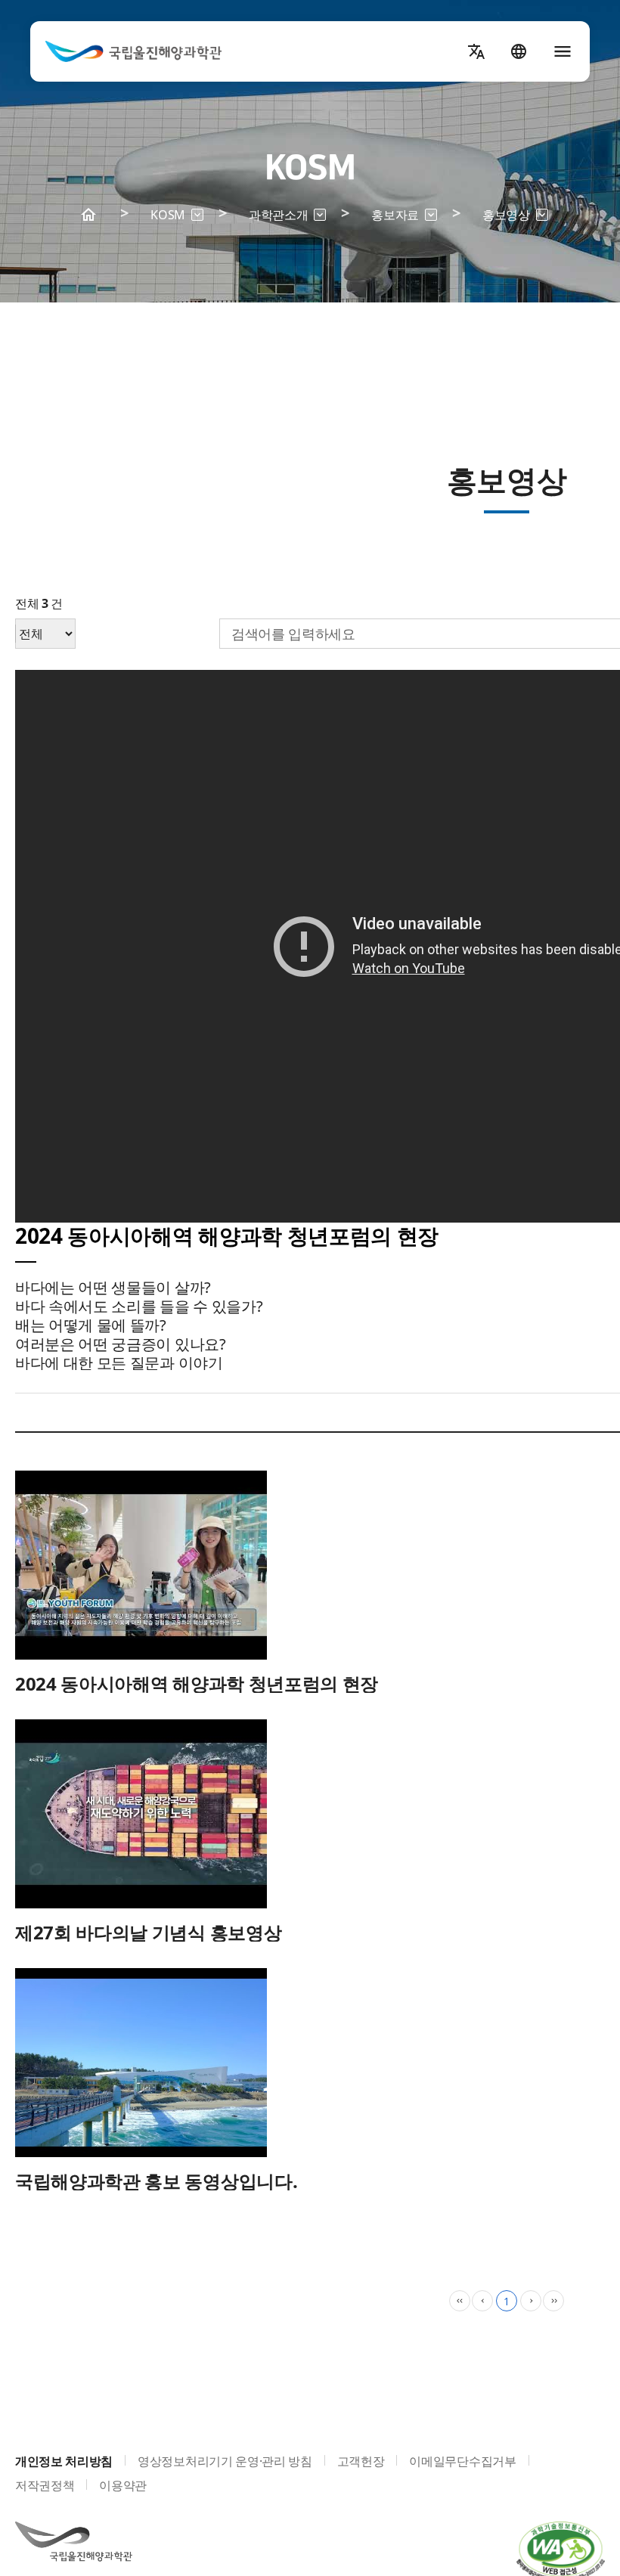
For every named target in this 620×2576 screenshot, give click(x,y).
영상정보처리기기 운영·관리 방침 (225, 2461)
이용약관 (123, 2485)
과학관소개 (287, 218)
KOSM (177, 218)
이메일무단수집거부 (462, 2461)
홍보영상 (515, 218)
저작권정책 (45, 2485)
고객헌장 (361, 2461)
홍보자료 (404, 218)
